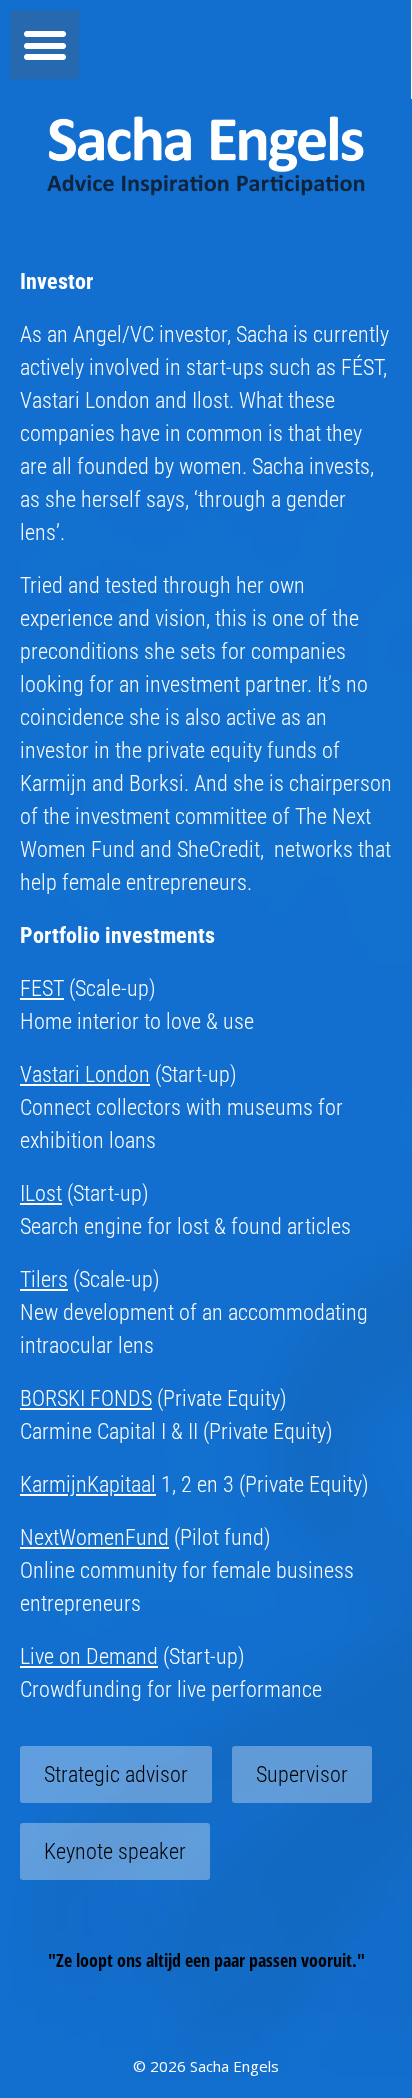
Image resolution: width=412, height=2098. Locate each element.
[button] (44, 44)
